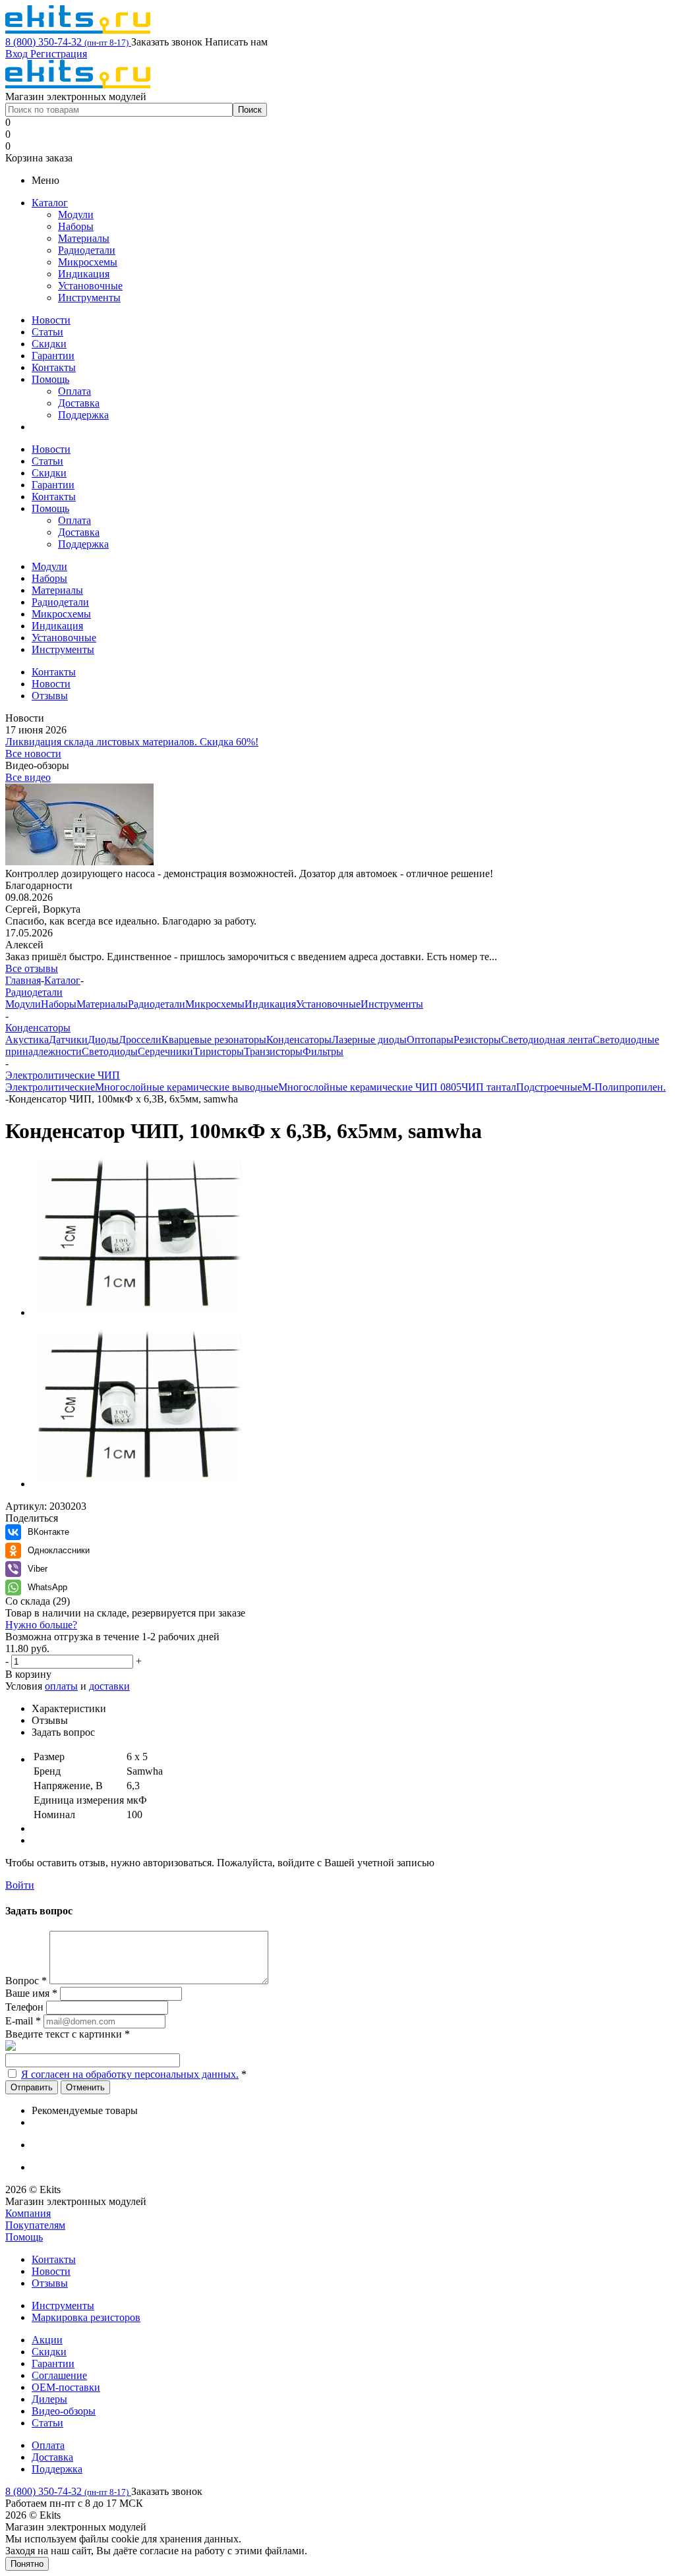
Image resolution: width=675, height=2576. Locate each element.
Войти (20, 1885)
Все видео (28, 777)
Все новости (33, 754)
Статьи (47, 332)
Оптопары (430, 1040)
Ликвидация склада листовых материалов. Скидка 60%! (132, 742)
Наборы (76, 226)
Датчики (68, 1040)
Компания (28, 2213)
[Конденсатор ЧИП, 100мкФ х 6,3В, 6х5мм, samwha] (137, 1312)
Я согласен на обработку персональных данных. (130, 2074)
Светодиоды (110, 1051)
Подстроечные (549, 1087)
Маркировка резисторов (86, 2317)
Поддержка (83, 415)
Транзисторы (273, 1051)
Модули (76, 215)
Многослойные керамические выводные (187, 1087)
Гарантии (53, 356)
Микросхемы (88, 262)
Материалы (84, 238)
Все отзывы (32, 968)
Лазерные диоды (369, 1040)
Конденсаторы (299, 1040)
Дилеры (49, 2399)
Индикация (84, 274)
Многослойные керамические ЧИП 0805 (370, 1087)
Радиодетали (87, 250)
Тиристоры (219, 1051)
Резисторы (477, 1040)
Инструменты (89, 298)
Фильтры (323, 1051)
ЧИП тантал (489, 1087)
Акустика (27, 1040)
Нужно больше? (41, 1625)
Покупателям (35, 2225)
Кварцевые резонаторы (214, 1040)
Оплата (74, 391)
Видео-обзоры (64, 2411)
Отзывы (50, 2283)
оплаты (61, 1686)
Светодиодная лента (547, 1040)
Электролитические (50, 1087)
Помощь (50, 379)
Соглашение (59, 2375)
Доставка (79, 403)
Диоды (103, 1040)
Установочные (90, 286)
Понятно (27, 2564)
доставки (109, 1686)
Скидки (49, 344)
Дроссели (140, 1040)
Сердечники (165, 1051)
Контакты (54, 367)
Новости (51, 320)
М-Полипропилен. (624, 1087)
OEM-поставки (66, 2387)
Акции (47, 2340)
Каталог (50, 203)
